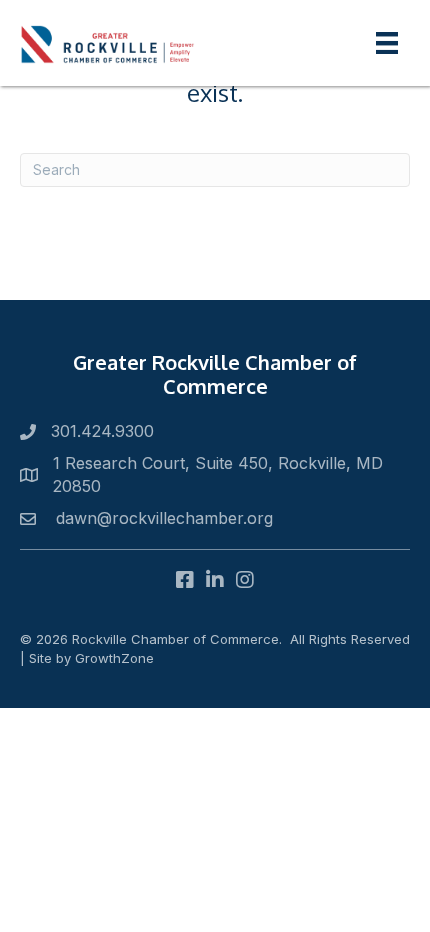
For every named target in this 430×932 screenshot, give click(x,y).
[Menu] (387, 43)
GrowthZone (114, 658)
